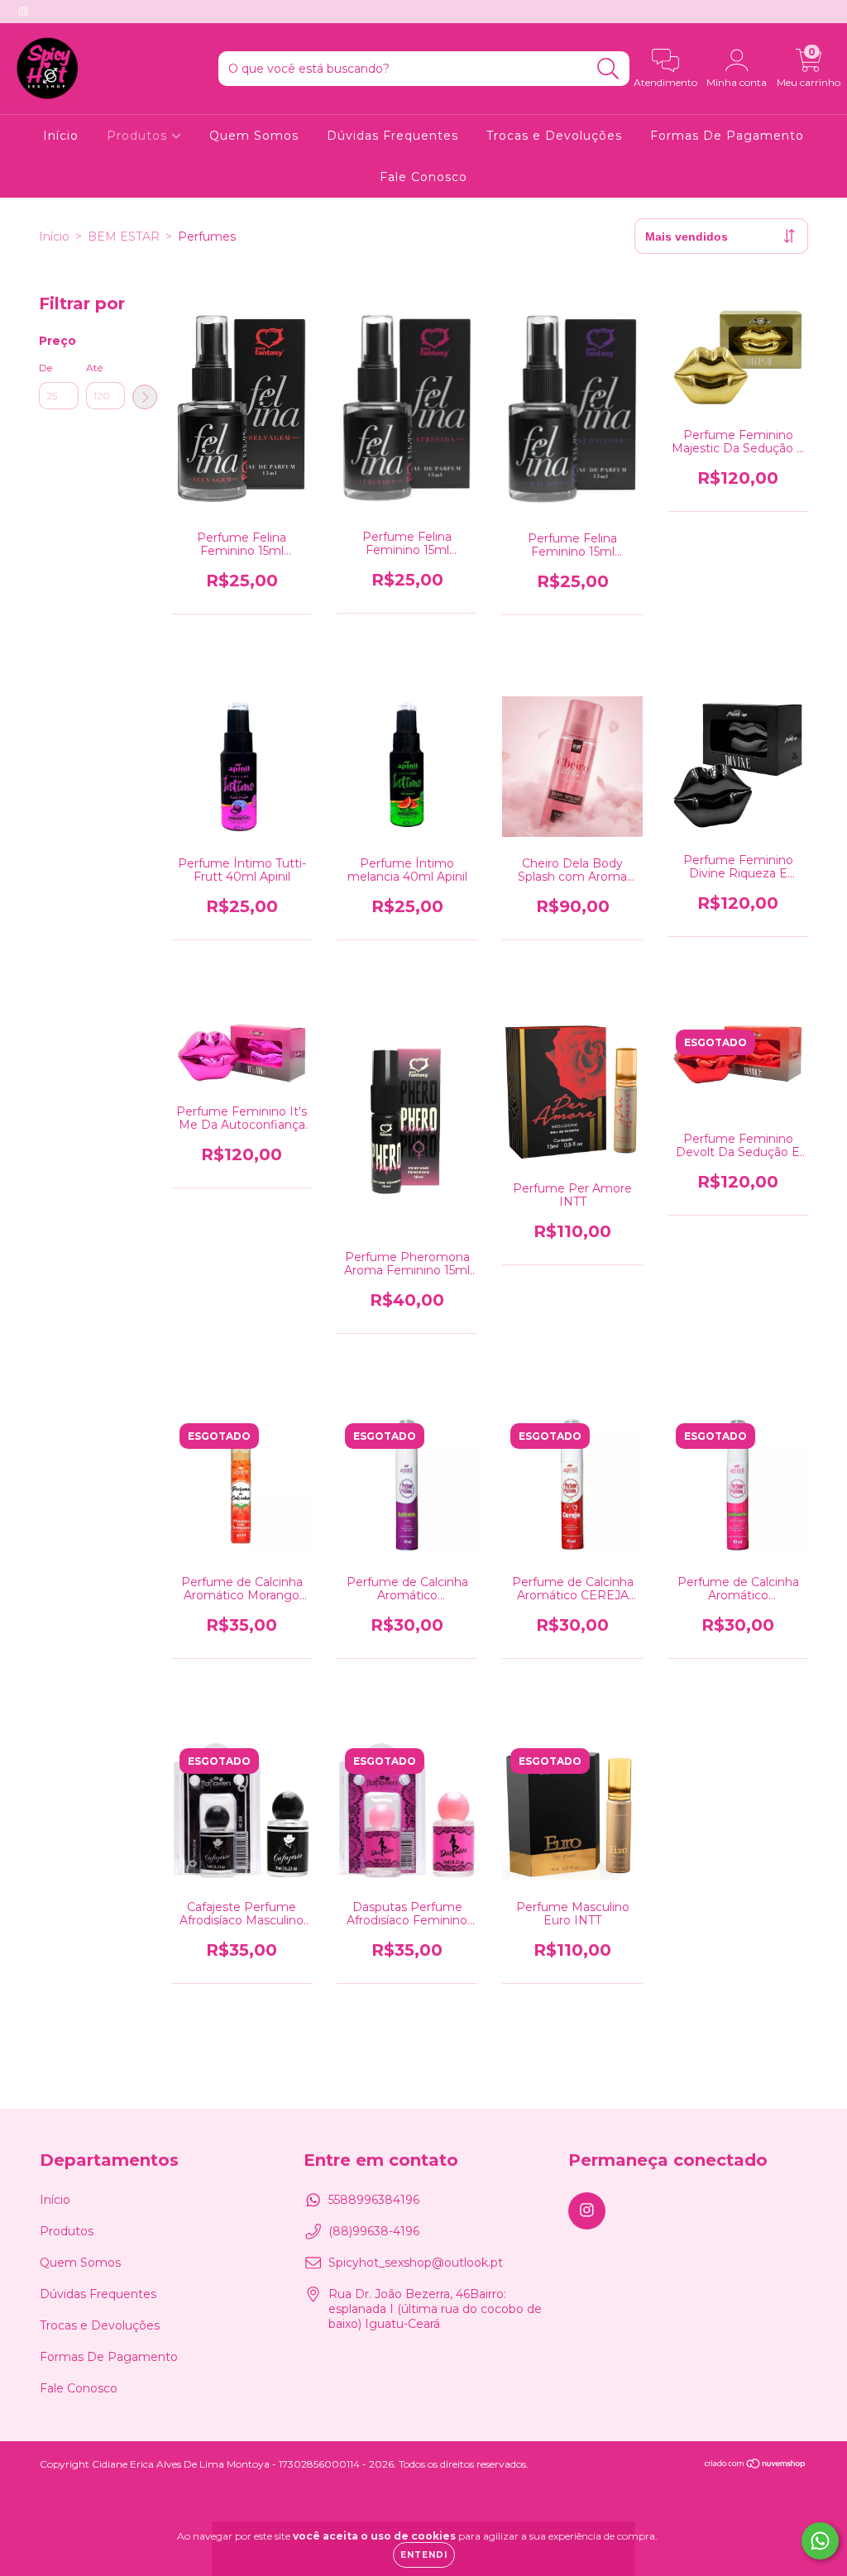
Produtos (139, 136)
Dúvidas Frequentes (392, 136)
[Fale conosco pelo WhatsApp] (820, 2541)
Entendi (424, 2555)
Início (61, 136)
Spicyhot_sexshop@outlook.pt (416, 2263)
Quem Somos (254, 136)
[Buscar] (608, 69)
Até (94, 368)
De (45, 368)
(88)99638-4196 (374, 2231)
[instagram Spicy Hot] (23, 12)
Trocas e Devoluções (554, 136)
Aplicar (145, 397)
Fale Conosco (423, 177)
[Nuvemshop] (756, 2466)
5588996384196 (374, 2200)
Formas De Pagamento (727, 136)
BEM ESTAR (124, 237)
